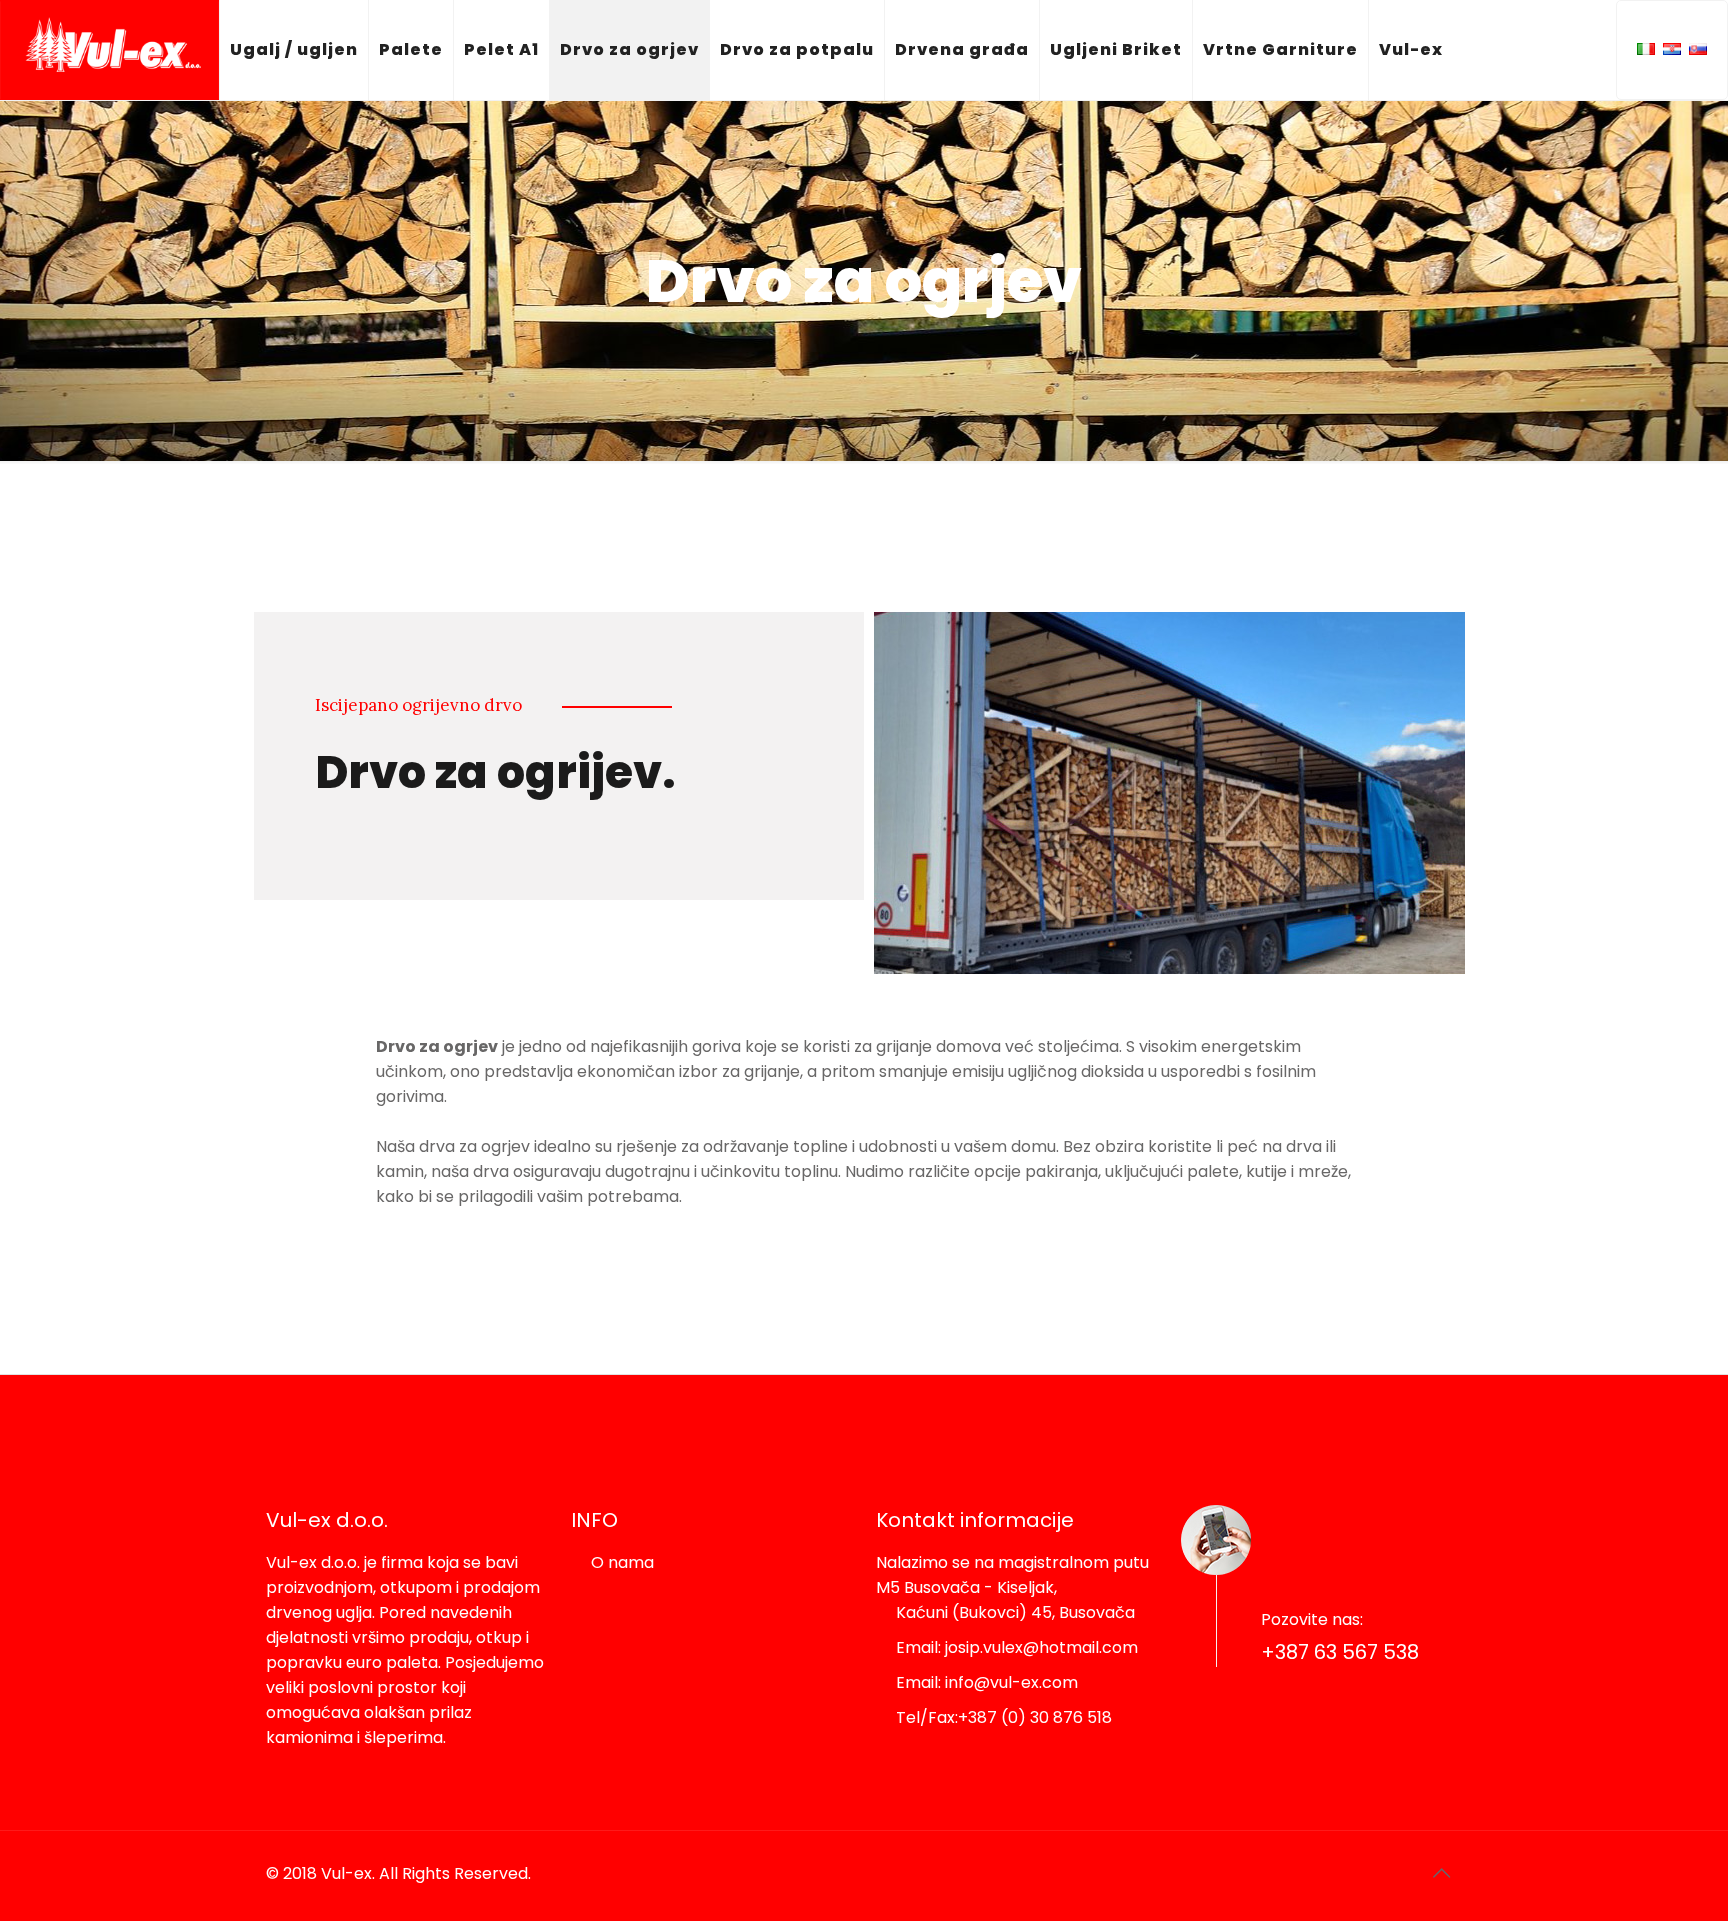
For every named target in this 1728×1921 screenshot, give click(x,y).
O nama (622, 1562)
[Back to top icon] (1441, 1873)
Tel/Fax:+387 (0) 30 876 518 (1004, 1717)
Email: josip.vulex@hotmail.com (1017, 1647)
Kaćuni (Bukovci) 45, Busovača (1015, 1612)
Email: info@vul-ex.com (987, 1682)
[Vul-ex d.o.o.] (109, 50)
